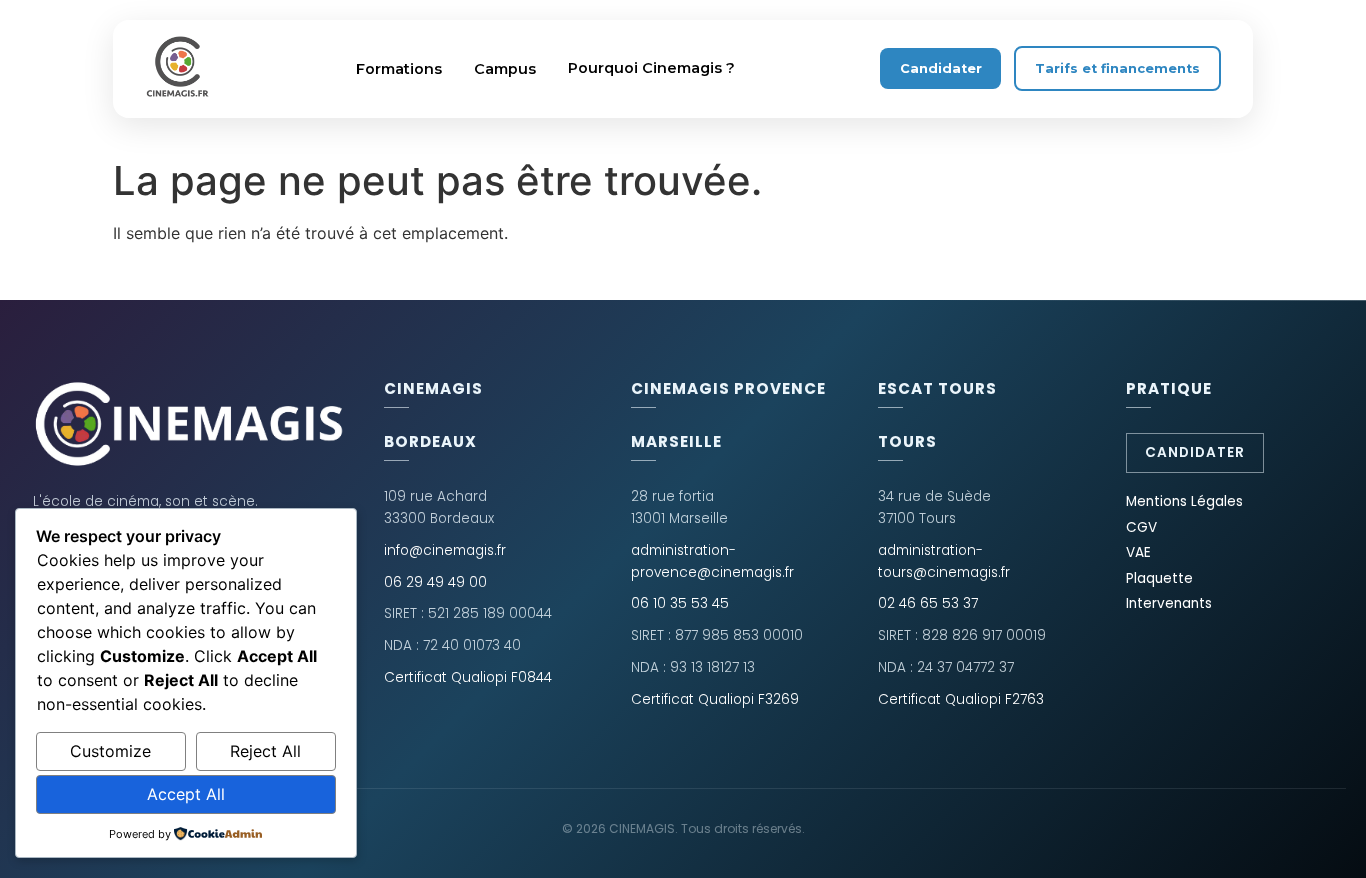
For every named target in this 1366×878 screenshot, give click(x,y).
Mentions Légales (1184, 501)
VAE (1138, 552)
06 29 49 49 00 (435, 582)
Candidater (941, 68)
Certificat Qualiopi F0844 (468, 677)
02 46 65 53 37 (928, 603)
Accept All (186, 794)
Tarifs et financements (1117, 68)
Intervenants (1169, 603)
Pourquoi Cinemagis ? (651, 68)
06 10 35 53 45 (680, 603)
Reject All (265, 751)
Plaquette (1159, 578)
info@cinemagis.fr (445, 550)
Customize (110, 751)
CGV (1141, 527)
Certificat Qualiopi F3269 (715, 699)
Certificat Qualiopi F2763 (961, 699)
